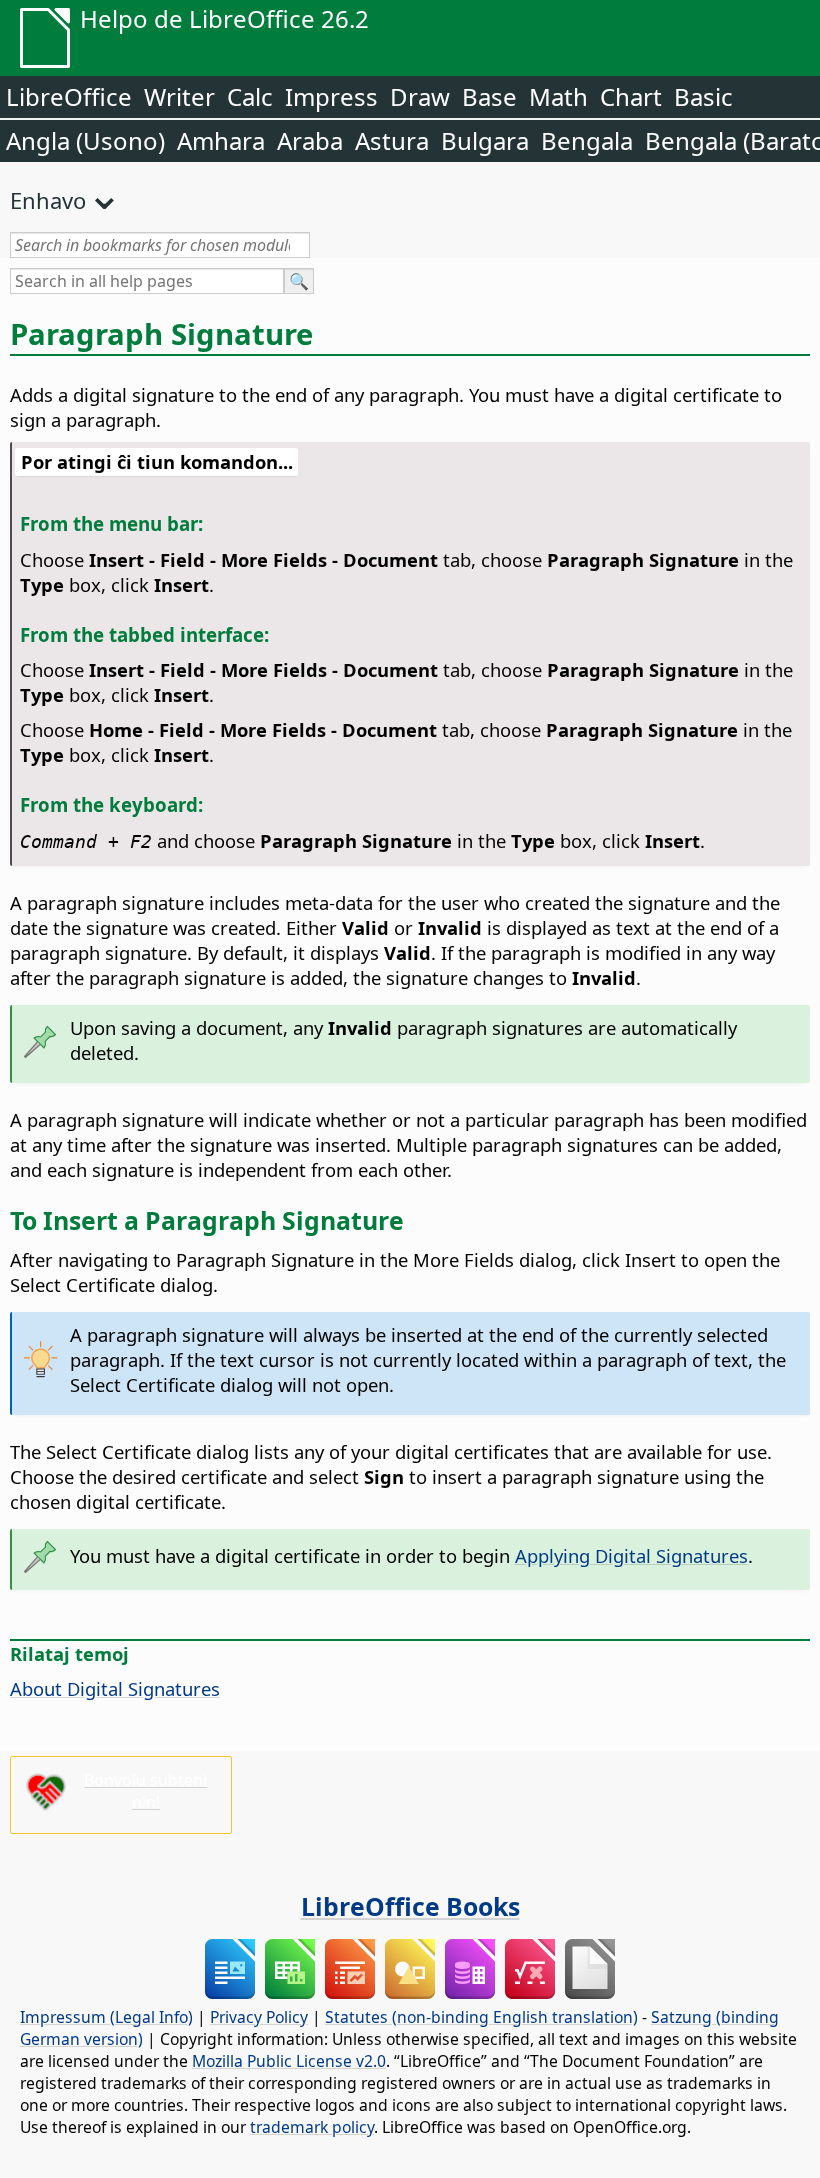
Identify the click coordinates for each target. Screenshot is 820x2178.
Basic (703, 96)
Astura (392, 140)
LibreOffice (69, 96)
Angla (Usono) (85, 140)
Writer (179, 96)
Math (558, 96)
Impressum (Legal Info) (106, 2017)
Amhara (221, 140)
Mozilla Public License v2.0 (289, 2061)
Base (489, 96)
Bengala (587, 140)
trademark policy (312, 2127)
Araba (310, 140)
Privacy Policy (259, 2017)
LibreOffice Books (410, 1906)
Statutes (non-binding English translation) (481, 2017)
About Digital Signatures (115, 1688)
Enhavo (48, 200)
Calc (250, 96)
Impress (331, 96)
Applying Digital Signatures (631, 1555)
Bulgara (485, 140)
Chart (631, 96)
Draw (420, 96)
